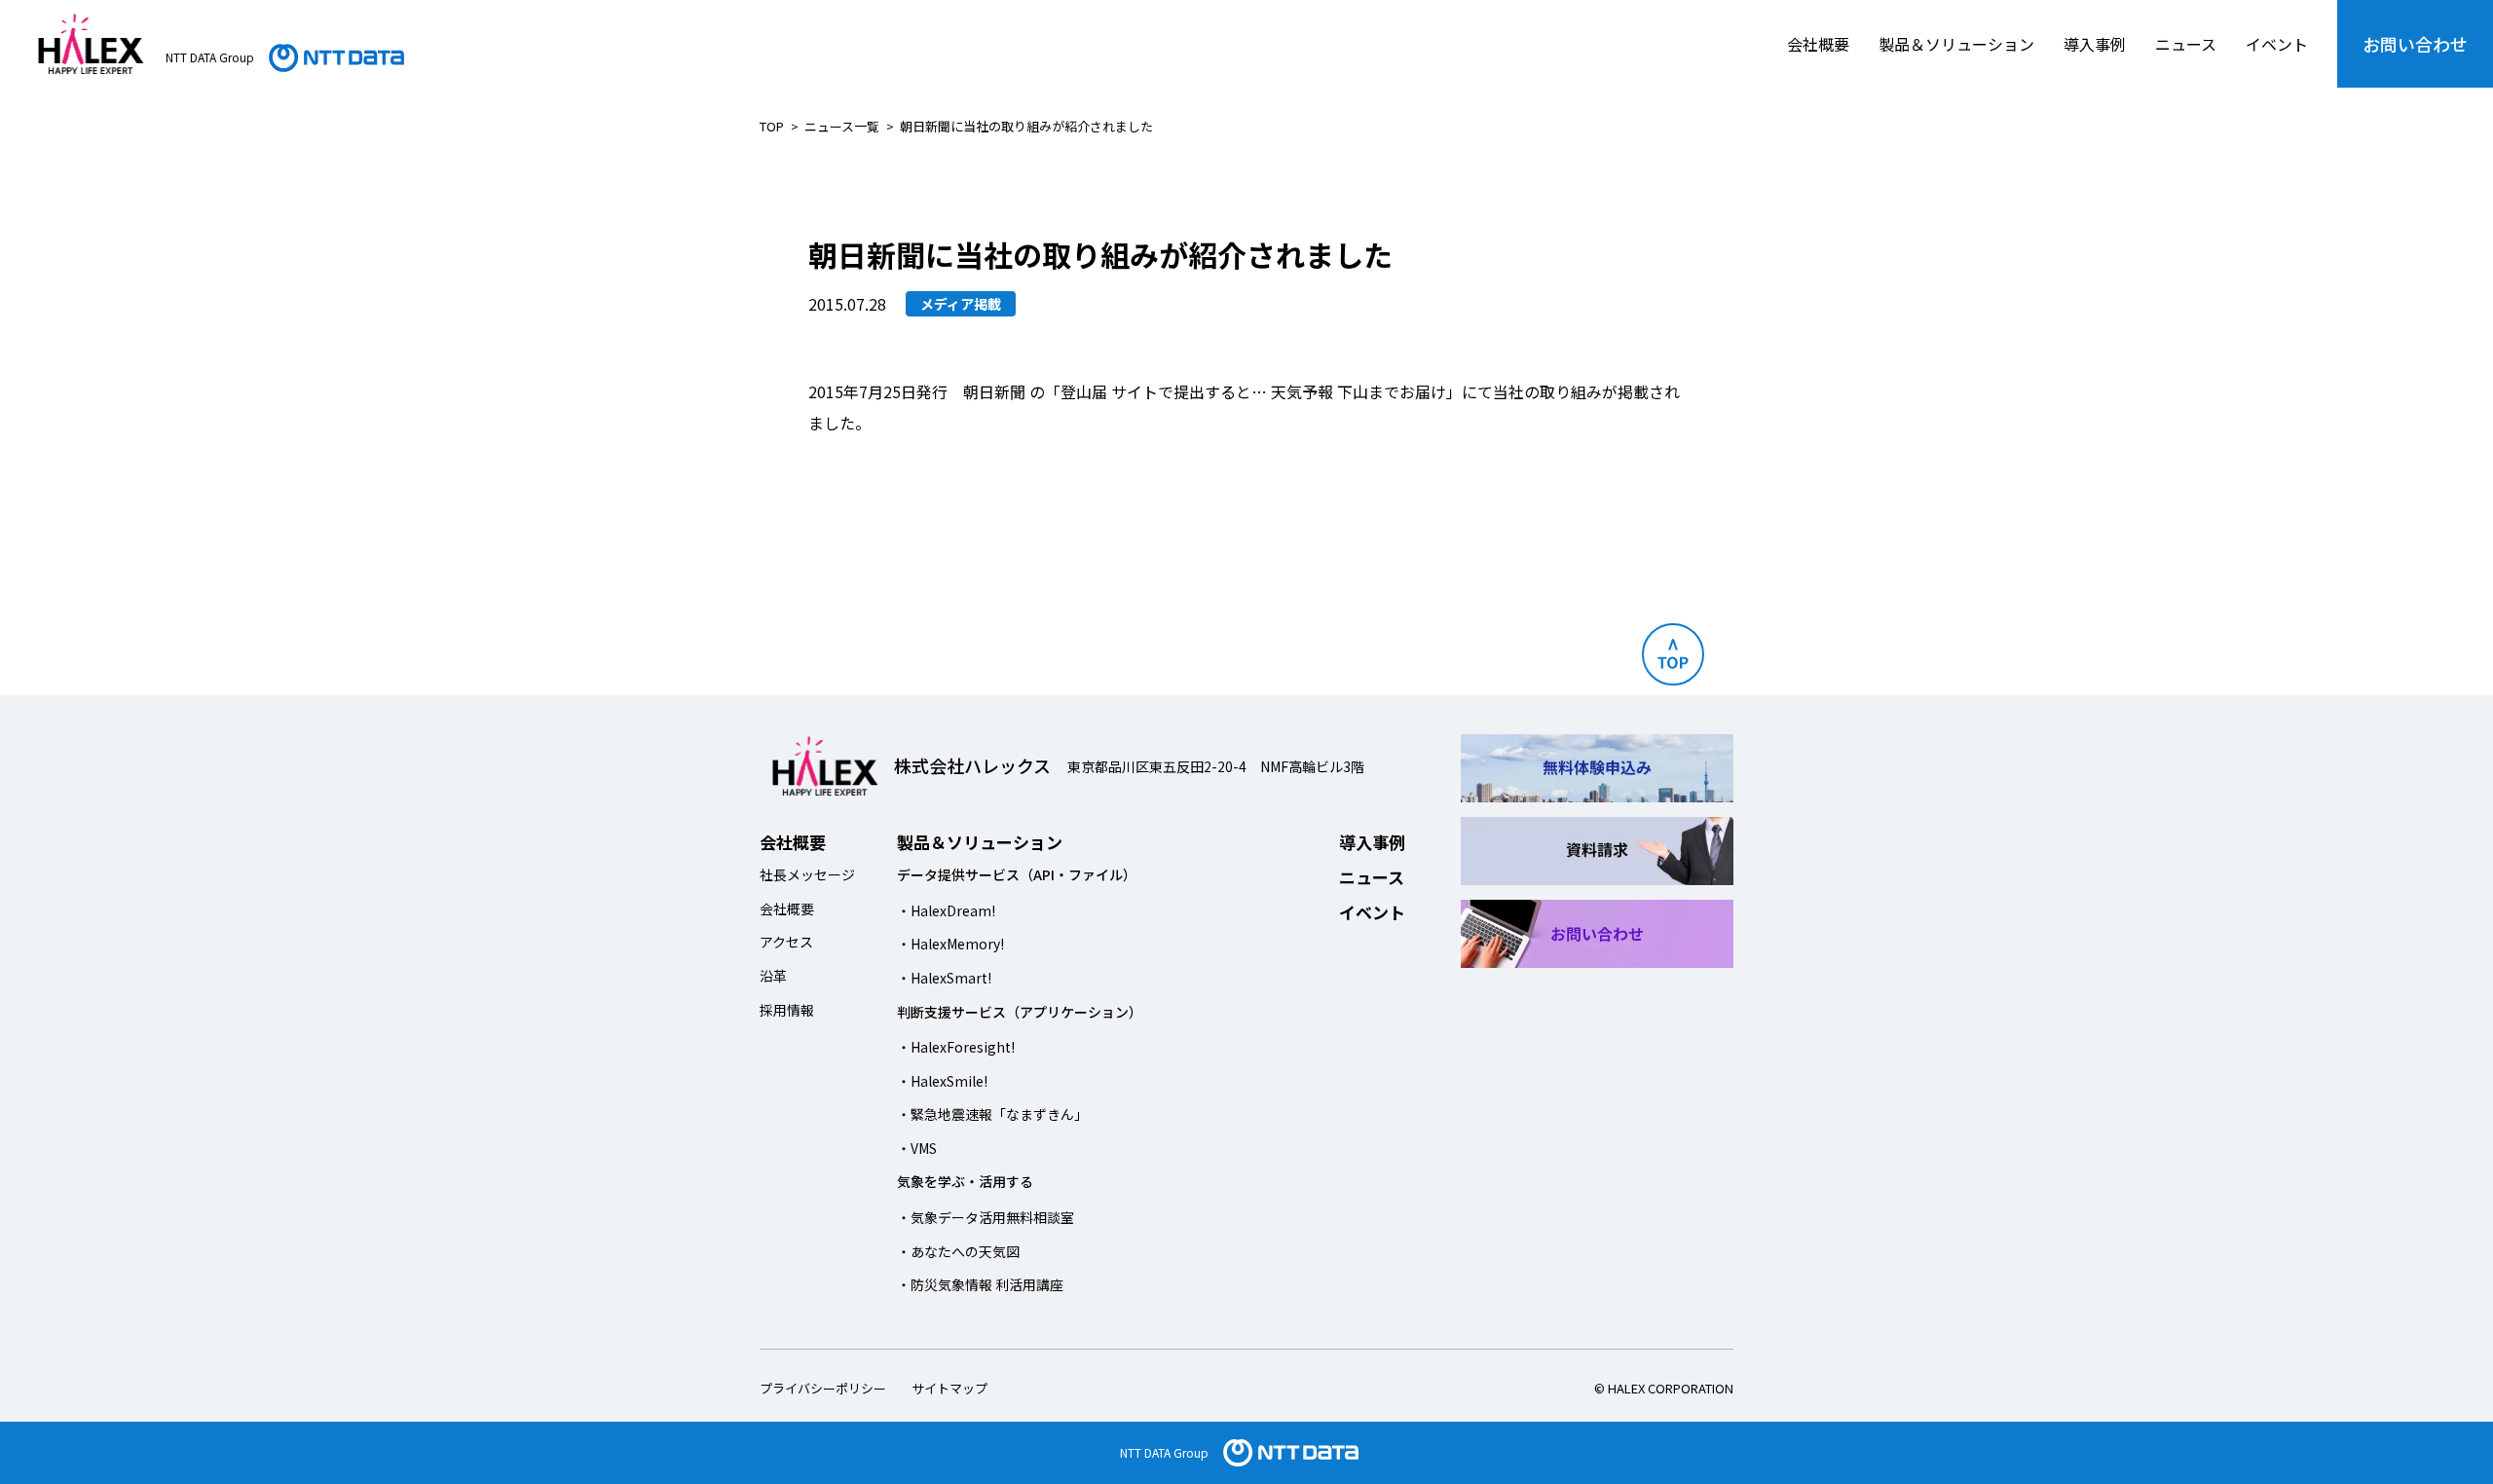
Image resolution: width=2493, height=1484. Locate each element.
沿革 (773, 976)
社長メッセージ (807, 874)
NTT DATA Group (1164, 1452)
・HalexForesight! (956, 1047)
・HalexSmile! (942, 1081)
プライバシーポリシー (823, 1388)
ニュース (2186, 44)
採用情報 (787, 1010)
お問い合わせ (2415, 44)
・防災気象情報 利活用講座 (980, 1284)
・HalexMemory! (950, 944)
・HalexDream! (946, 910)
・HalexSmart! (944, 978)
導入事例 (2095, 44)
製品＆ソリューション (1956, 44)
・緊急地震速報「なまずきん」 (992, 1114)
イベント (2277, 44)
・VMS (917, 1148)
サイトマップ (949, 1388)
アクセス (786, 942)
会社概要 (1818, 44)
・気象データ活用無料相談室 (986, 1217)
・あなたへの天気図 (958, 1251)
